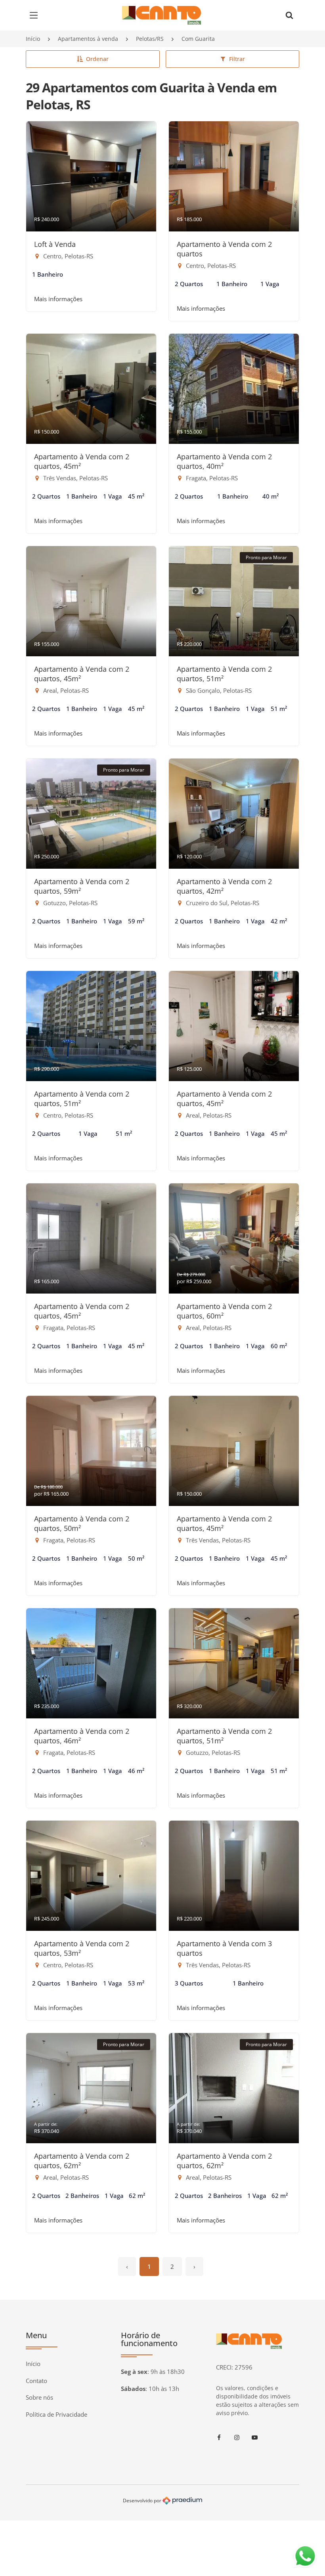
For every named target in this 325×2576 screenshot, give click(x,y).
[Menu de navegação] (36, 15)
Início (33, 39)
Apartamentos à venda (88, 39)
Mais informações (58, 299)
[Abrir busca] (289, 15)
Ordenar (97, 59)
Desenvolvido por (143, 2500)
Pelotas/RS (150, 39)
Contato (36, 2381)
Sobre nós (39, 2397)
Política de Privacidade (56, 2414)
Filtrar (237, 59)
